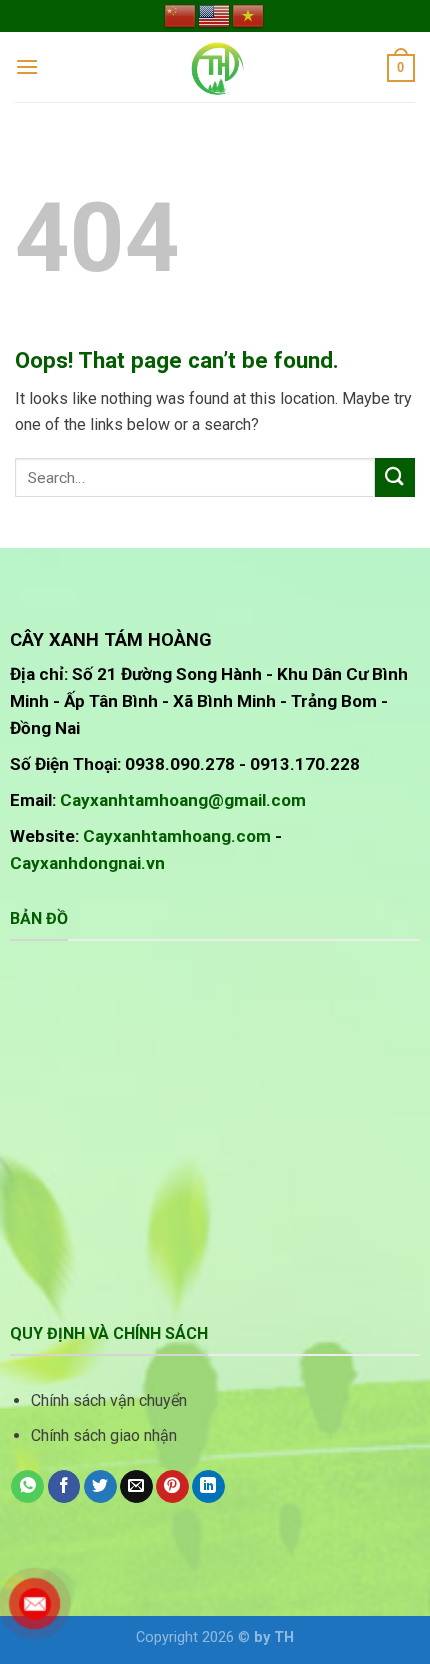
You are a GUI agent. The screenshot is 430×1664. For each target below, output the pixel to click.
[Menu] (27, 66)
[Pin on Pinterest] (172, 1487)
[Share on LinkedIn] (208, 1487)
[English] (215, 15)
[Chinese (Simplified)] (181, 15)
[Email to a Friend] (136, 1487)
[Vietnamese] (249, 15)
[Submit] (395, 477)
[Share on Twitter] (100, 1487)
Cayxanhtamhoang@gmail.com (183, 800)
